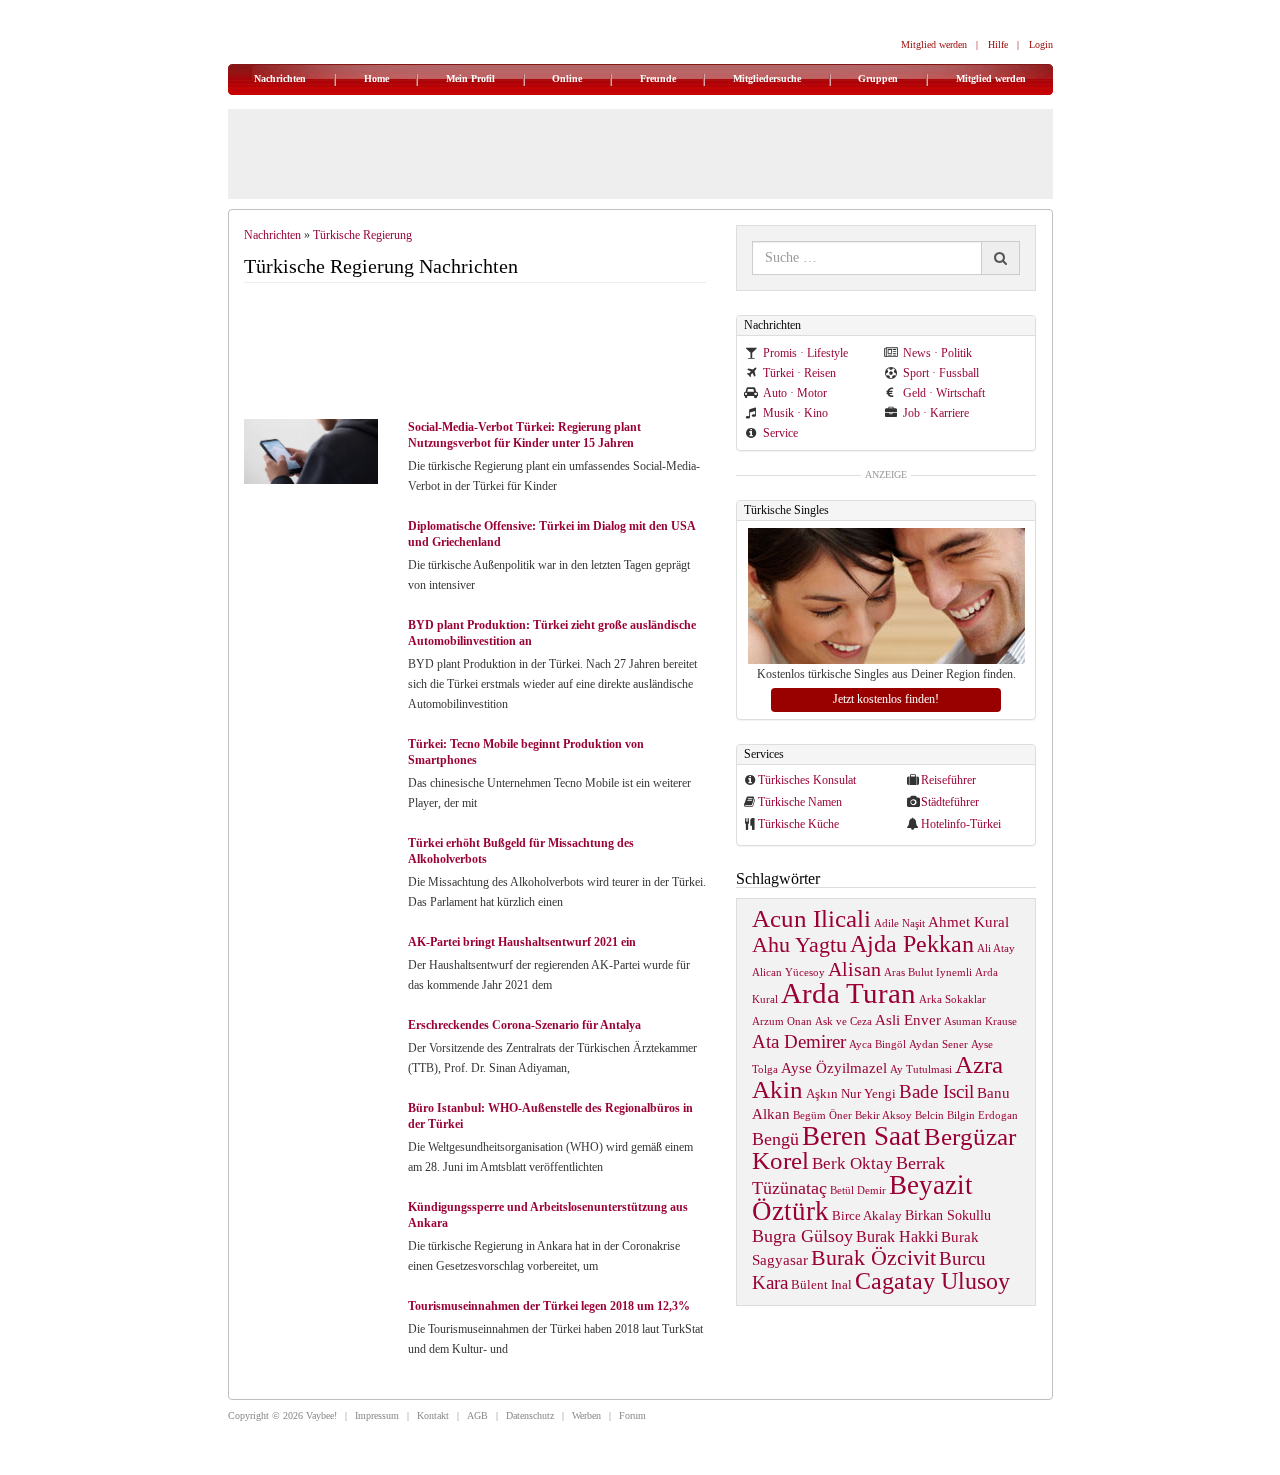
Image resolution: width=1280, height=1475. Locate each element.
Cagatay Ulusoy (932, 1281)
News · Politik (937, 353)
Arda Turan (848, 993)
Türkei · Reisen (799, 373)
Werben (586, 1415)
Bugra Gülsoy (802, 1236)
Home (376, 78)
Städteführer (950, 802)
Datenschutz (530, 1415)
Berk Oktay (852, 1163)
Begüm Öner (822, 1115)
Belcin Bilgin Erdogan (966, 1115)
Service (780, 433)
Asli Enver (908, 1019)
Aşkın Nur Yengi (851, 1094)
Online (567, 78)
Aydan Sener (938, 1044)
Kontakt (433, 1415)
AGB (477, 1415)
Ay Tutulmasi (921, 1069)
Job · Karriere (936, 413)
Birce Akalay (867, 1216)
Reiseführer (948, 780)
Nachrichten (280, 78)
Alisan (854, 969)
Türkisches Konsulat (807, 780)
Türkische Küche (798, 824)
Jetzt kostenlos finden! (886, 699)
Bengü (775, 1139)
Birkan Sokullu (948, 1215)
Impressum (377, 1415)
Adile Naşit (899, 923)
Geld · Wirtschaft (944, 393)
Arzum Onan (782, 1021)
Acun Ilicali (811, 918)
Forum (632, 1415)
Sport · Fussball (941, 373)
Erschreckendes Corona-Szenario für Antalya (524, 1025)
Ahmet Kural (968, 921)
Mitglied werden (934, 44)
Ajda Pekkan (912, 943)
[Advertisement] (484, 353)
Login (1041, 44)
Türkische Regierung (362, 235)
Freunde (658, 78)
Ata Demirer (799, 1041)
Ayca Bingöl (877, 1044)
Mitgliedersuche (767, 78)
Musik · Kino (795, 413)
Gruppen (878, 78)
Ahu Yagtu (799, 944)
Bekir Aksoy (883, 1115)
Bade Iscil (936, 1091)
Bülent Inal (821, 1285)
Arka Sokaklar (952, 999)
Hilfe (998, 44)
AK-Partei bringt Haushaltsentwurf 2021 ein (522, 942)
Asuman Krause (980, 1021)
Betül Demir (858, 1190)
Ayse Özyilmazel (834, 1067)
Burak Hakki (897, 1236)
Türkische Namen (800, 802)
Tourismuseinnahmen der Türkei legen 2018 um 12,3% (549, 1306)
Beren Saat (861, 1136)
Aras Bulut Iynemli (928, 972)
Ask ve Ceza (843, 1021)
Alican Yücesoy (788, 972)
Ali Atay (996, 948)
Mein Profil (470, 78)
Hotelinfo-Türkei (961, 824)
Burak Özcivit (873, 1257)
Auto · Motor (795, 393)
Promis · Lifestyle (805, 353)
